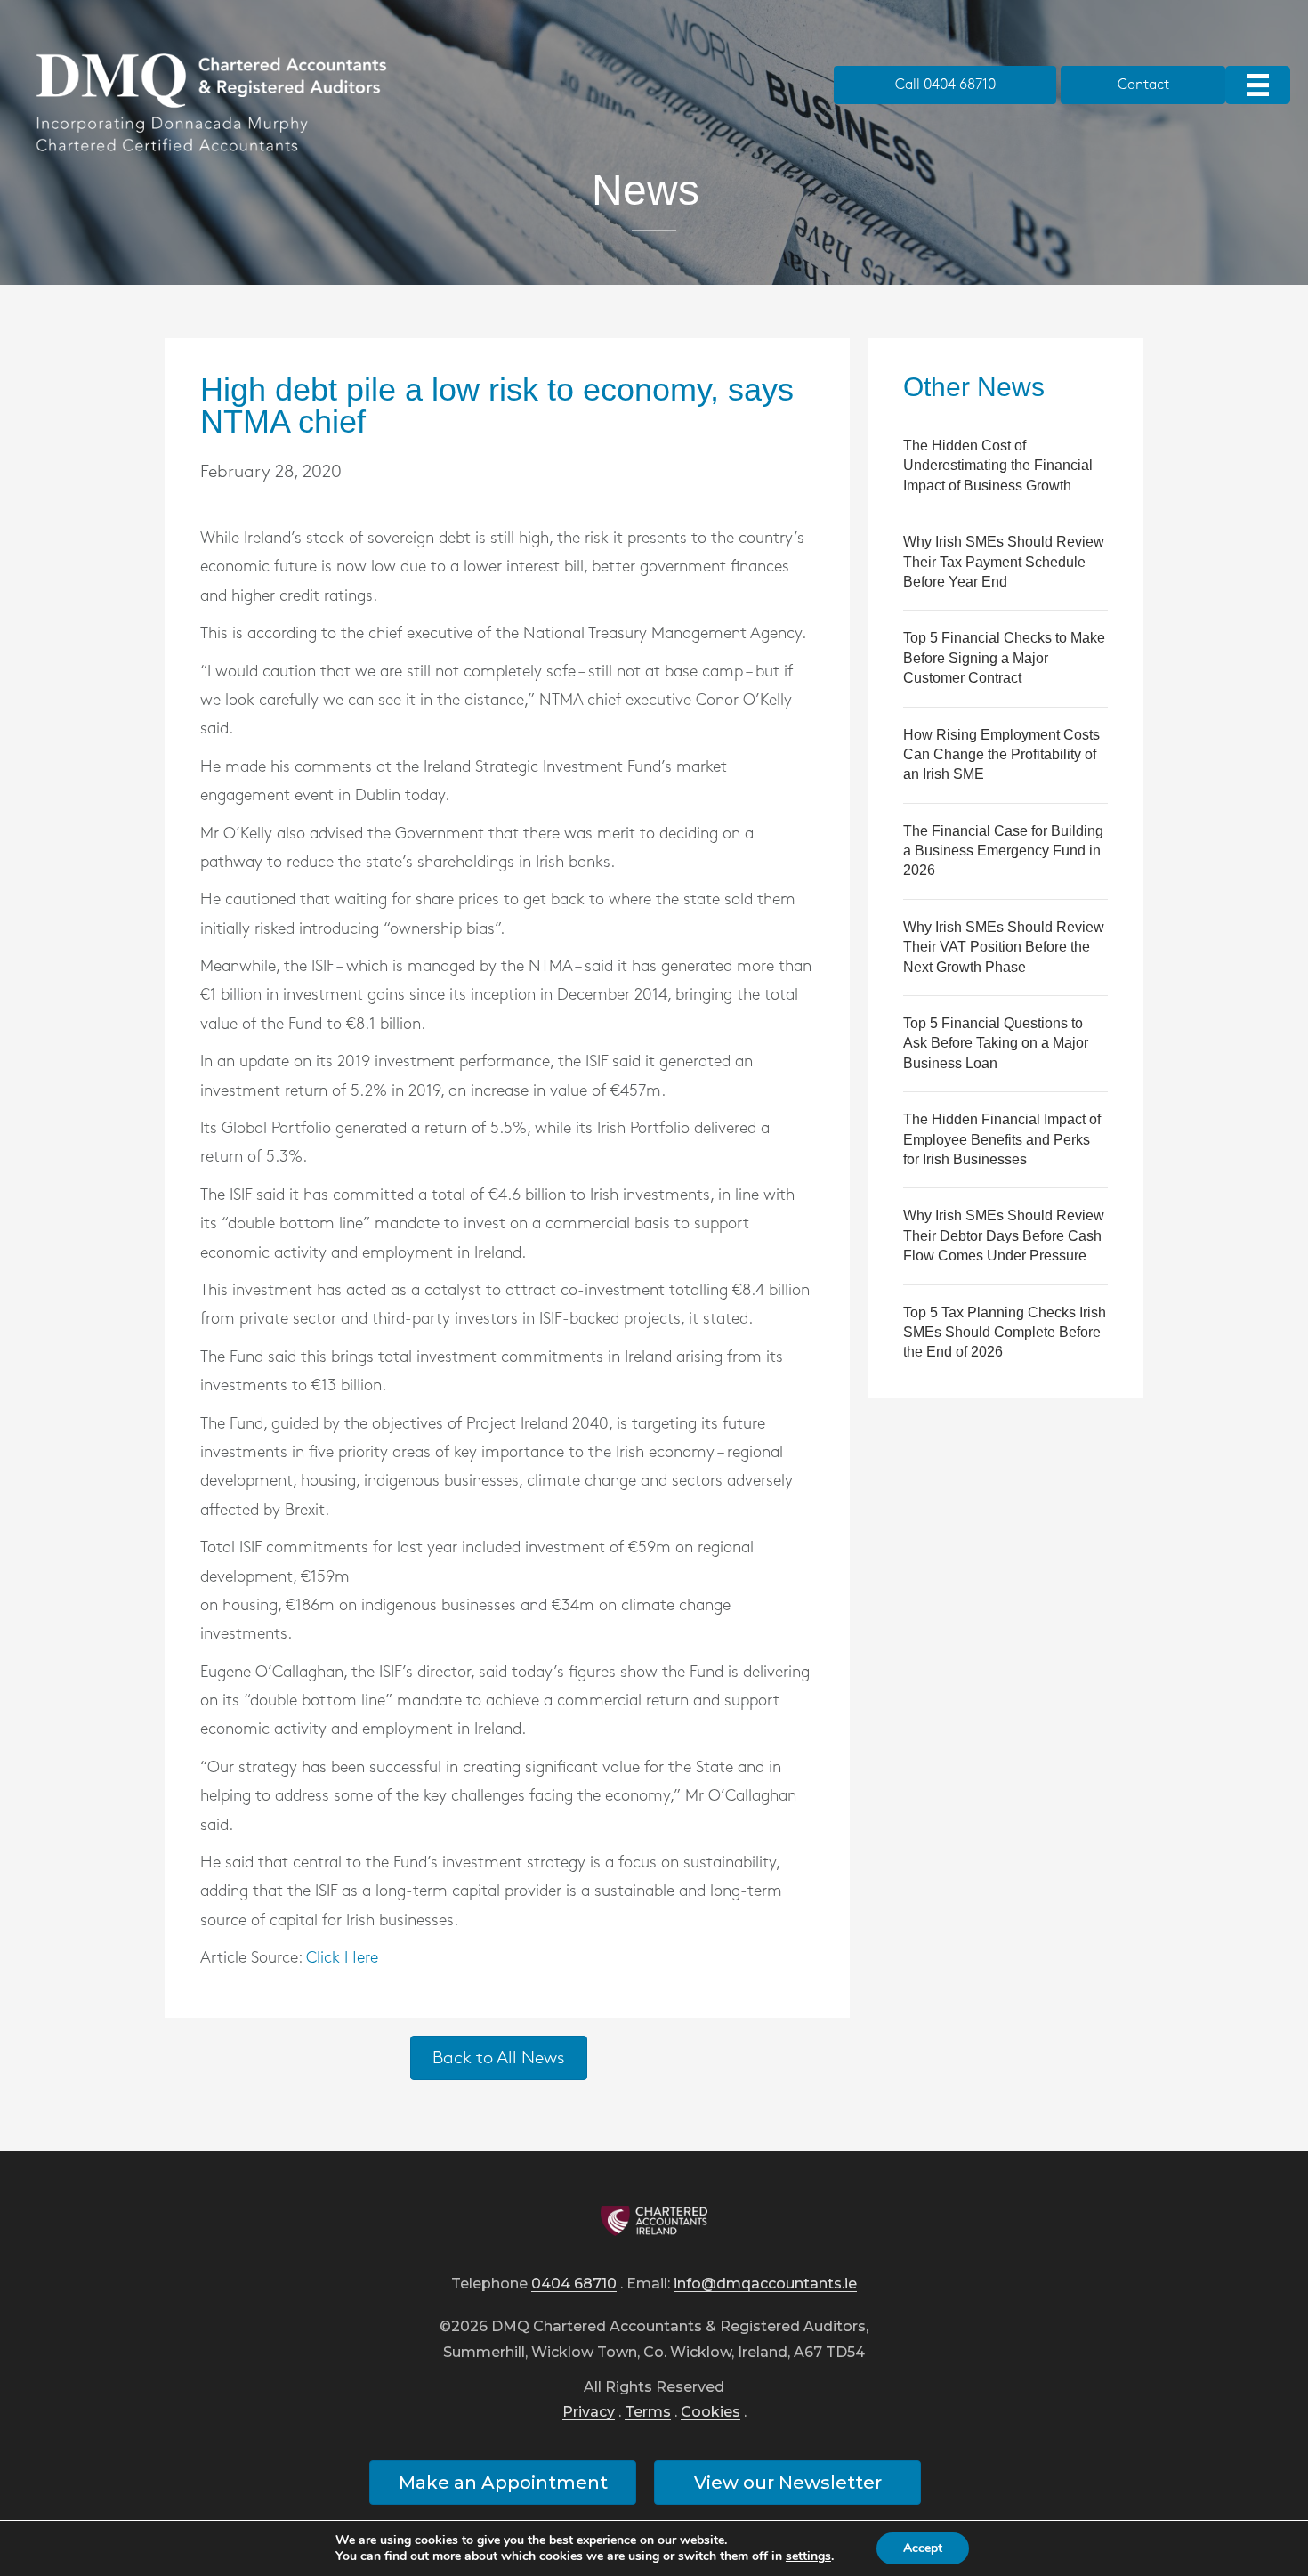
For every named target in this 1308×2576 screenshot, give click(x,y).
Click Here (342, 1958)
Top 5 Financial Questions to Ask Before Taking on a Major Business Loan (996, 1043)
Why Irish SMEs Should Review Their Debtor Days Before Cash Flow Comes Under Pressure (1004, 1235)
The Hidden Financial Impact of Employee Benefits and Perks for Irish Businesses (1002, 1139)
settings (808, 2556)
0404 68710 (574, 2284)
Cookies (711, 2413)
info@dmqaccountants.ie (765, 2284)
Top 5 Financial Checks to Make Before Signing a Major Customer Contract (1004, 658)
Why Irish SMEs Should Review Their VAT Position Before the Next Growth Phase (1004, 947)
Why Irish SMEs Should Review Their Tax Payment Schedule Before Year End (1004, 562)
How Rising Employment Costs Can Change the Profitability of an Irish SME (1001, 755)
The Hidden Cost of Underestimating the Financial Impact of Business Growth (998, 466)
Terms (648, 2413)
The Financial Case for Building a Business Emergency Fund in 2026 (1003, 851)
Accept (923, 2548)
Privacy (589, 2413)
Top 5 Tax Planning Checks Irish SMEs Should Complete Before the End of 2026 (1005, 1333)
